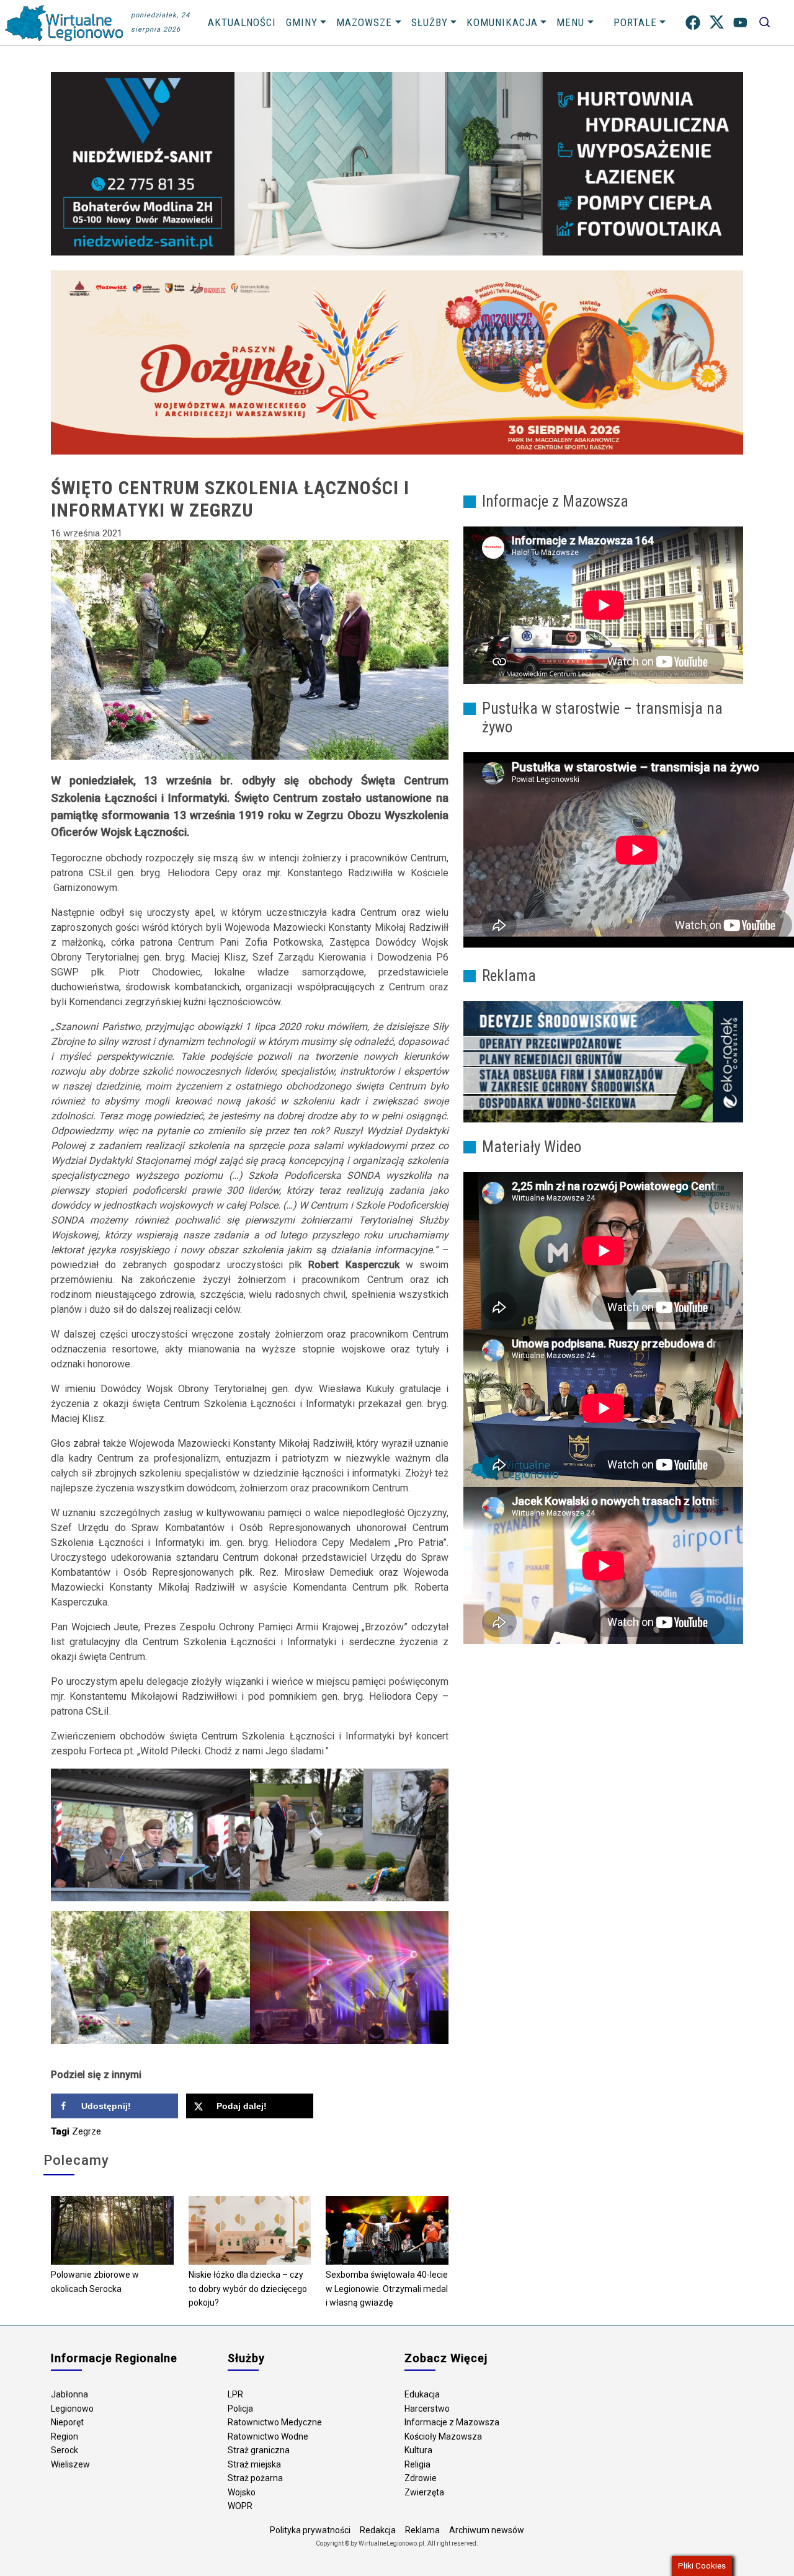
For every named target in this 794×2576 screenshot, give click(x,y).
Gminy (302, 22)
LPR (235, 2394)
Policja (240, 2409)
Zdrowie (421, 2478)
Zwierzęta (424, 2492)
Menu (570, 22)
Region (65, 2436)
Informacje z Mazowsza (452, 2422)
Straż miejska (254, 2464)
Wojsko (242, 2492)
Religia (417, 2464)
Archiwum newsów (487, 2530)
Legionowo (72, 2409)
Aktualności (242, 22)
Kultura (418, 2450)
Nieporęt (67, 2422)
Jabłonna (69, 2394)
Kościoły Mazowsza (443, 2436)
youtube (740, 23)
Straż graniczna (259, 2450)
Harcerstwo (427, 2409)
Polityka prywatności (310, 2530)
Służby (430, 22)
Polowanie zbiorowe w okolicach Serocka (95, 2282)
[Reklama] (603, 1061)
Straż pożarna (255, 2478)
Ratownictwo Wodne (268, 2436)
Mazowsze (364, 22)
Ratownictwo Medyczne (275, 2422)
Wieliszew (70, 2464)
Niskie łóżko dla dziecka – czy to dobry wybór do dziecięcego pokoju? (248, 2289)
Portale (635, 22)
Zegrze (87, 2131)
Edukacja (422, 2394)
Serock (65, 2450)
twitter (717, 23)
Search (765, 23)
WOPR (240, 2506)
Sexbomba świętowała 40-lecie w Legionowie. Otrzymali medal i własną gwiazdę (387, 2289)
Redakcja (378, 2530)
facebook (693, 23)
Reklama (422, 2530)
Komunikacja (502, 22)
